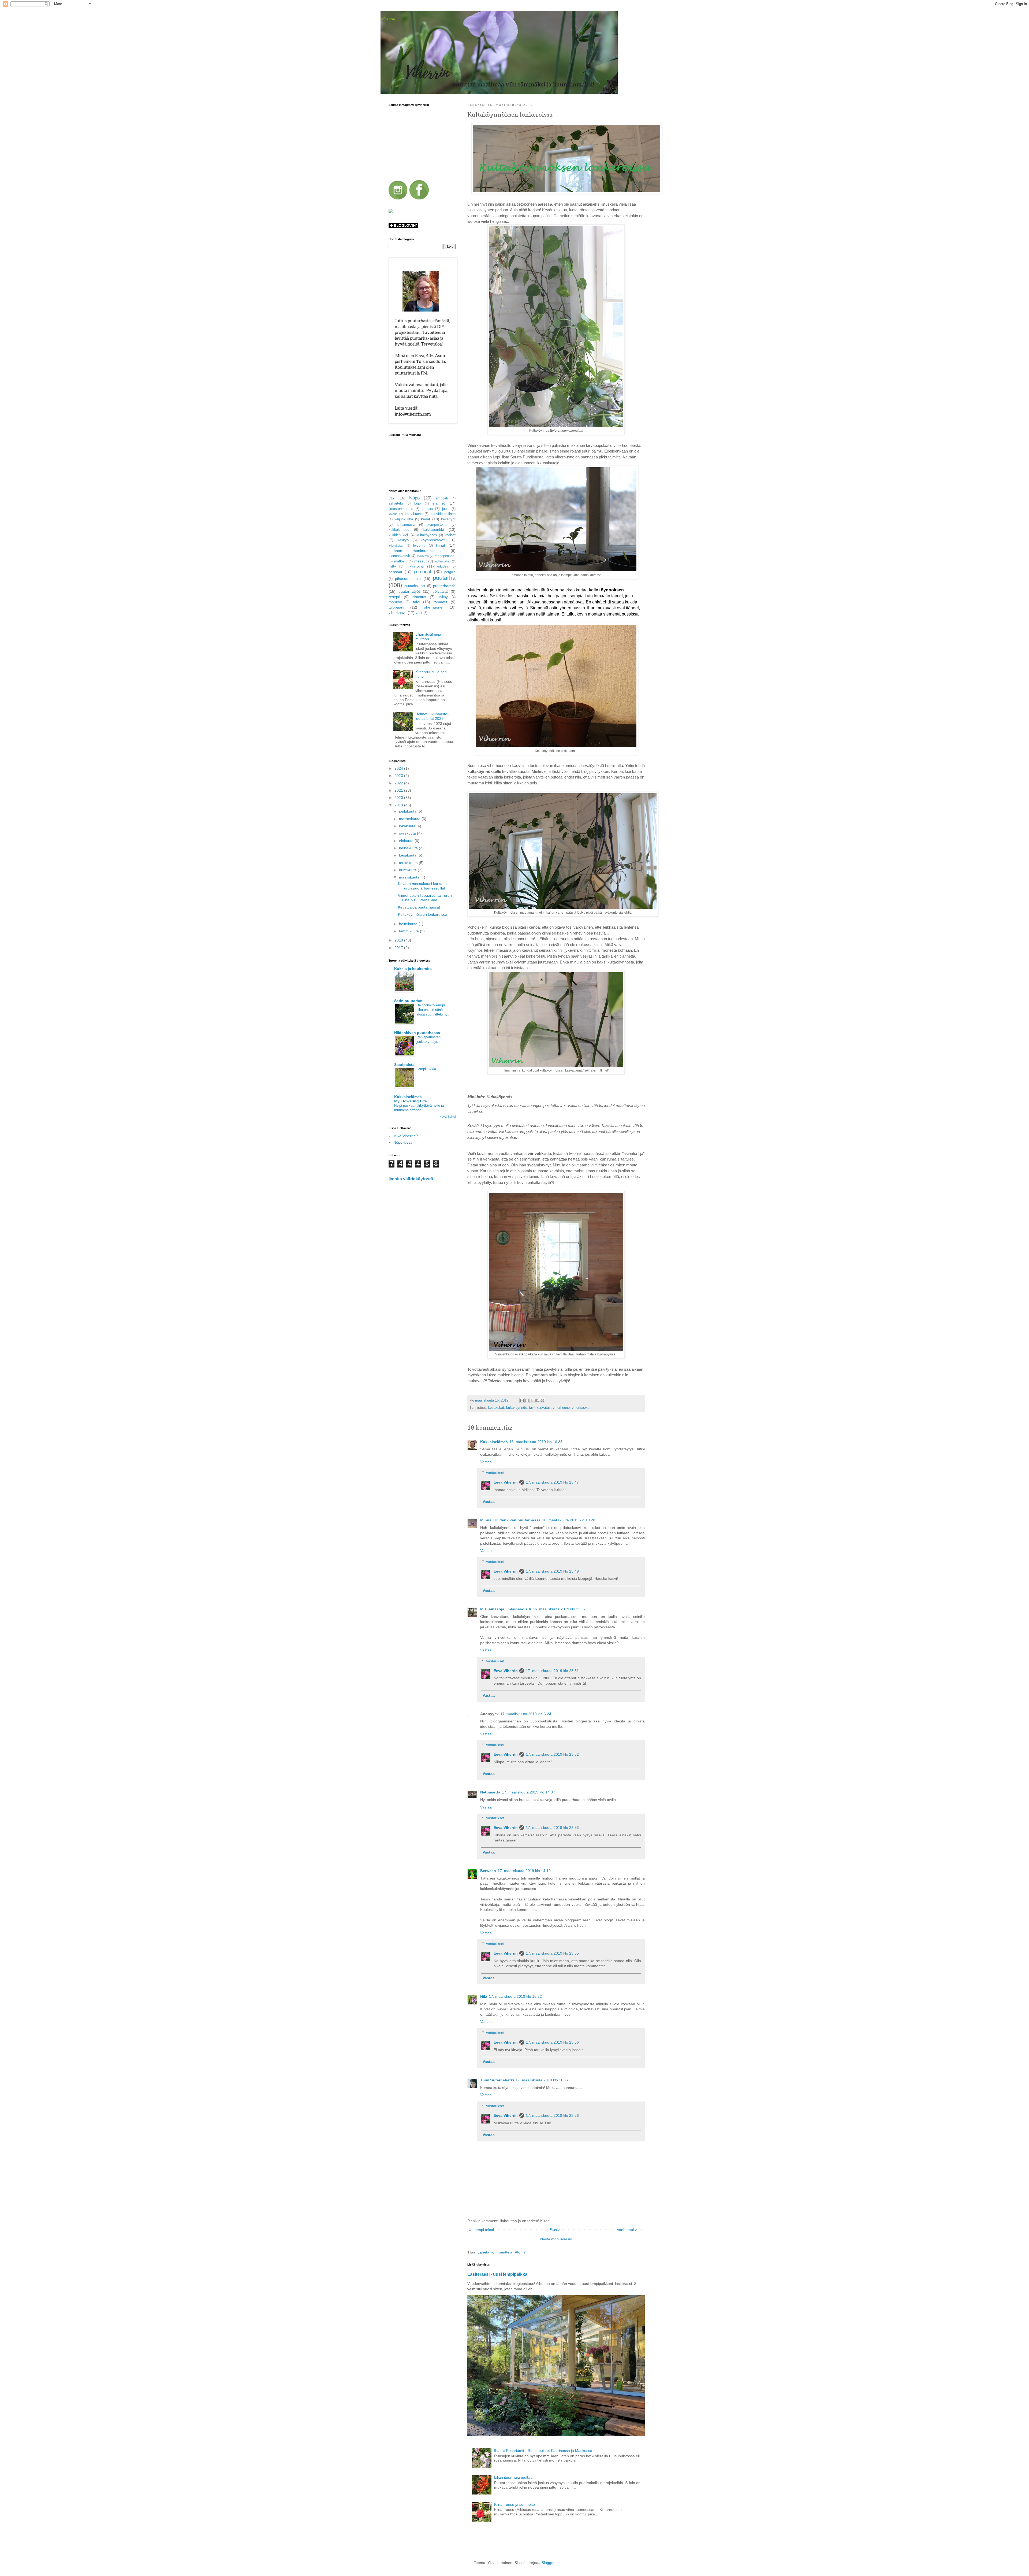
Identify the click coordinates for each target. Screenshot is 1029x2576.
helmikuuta (409, 924)
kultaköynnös (517, 1408)
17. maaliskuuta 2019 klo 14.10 (524, 1871)
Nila (484, 1996)
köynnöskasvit (433, 540)
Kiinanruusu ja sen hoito (514, 2504)
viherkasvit (580, 1408)
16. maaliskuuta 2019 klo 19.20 (569, 1520)
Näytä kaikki (448, 1117)
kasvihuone (414, 514)
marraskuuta (410, 819)
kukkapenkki (433, 529)
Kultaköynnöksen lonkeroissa (423, 914)
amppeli (442, 498)
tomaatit (440, 602)
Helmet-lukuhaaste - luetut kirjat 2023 (433, 716)
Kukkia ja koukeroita (413, 969)
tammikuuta (409, 931)
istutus (427, 509)
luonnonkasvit (399, 556)
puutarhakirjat (415, 586)
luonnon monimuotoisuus (415, 551)
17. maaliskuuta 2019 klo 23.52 (552, 1754)
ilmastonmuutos (401, 509)
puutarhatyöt (409, 591)
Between (488, 1871)
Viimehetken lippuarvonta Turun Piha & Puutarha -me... (425, 898)
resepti (394, 597)
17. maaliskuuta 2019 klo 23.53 (552, 1828)
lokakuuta (408, 826)
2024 (399, 768)
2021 (399, 790)
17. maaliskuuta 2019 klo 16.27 (542, 2080)
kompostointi (437, 525)
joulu (446, 509)
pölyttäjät (440, 591)
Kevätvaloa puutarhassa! (419, 907)
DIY (392, 498)
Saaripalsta (404, 1065)
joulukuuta (408, 811)
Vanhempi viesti (630, 2230)
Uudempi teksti (481, 2230)
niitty (392, 566)
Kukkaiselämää (494, 1442)
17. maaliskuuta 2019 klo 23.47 (552, 1482)
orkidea (443, 566)
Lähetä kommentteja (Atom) (501, 2252)
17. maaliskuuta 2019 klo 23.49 (552, 1571)
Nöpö (414, 498)
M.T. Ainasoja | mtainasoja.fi (506, 1609)
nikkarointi (415, 566)
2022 (399, 783)
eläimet (439, 503)
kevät (426, 519)
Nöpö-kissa (403, 1142)
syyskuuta (408, 833)
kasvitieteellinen (443, 514)
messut (420, 561)
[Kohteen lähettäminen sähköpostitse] (522, 1400)
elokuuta (407, 841)
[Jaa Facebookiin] (537, 1400)
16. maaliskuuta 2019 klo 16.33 (536, 1442)
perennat (422, 572)
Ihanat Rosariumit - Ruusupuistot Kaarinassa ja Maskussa (543, 2451)
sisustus (419, 597)
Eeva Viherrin (506, 1482)
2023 (399, 776)
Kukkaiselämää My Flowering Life (411, 1099)
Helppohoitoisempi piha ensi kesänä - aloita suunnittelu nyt (433, 1010)
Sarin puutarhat (408, 1001)
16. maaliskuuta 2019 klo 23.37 (559, 1609)
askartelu (396, 503)
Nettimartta (490, 1792)
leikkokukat (396, 546)
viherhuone (561, 1408)
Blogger (548, 2563)
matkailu (401, 561)
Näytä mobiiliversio (556, 2239)
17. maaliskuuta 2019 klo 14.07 (528, 1792)
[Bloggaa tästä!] (527, 1400)
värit (419, 613)
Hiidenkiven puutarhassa (417, 1033)
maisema (423, 556)
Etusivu (555, 2230)
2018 (399, 940)
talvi (416, 602)
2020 (399, 798)
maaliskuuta (410, 877)
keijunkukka (404, 519)
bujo (417, 503)
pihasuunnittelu (408, 579)
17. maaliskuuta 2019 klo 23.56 (552, 2042)
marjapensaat (445, 556)
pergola (450, 572)
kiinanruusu (406, 525)
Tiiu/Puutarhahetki (497, 2080)
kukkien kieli (399, 535)
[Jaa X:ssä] (532, 1400)
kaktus (393, 514)
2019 (399, 805)
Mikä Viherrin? (406, 1136)
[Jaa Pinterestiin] (542, 1400)
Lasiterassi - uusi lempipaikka (497, 2274)
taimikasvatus (540, 1408)
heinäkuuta (409, 848)
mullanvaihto (442, 561)
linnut (441, 545)
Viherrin (388, 19)
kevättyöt (448, 519)
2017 (399, 948)
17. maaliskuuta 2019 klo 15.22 (515, 1996)
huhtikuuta (408, 870)
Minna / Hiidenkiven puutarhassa (510, 1520)
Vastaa (486, 1462)
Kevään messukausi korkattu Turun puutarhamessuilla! (422, 886)
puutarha (444, 578)
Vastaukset (495, 1473)
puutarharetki (444, 586)
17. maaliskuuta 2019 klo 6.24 (526, 1714)
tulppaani (396, 607)
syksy (443, 597)
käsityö (403, 540)
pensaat (395, 572)
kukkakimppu (399, 530)
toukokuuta (409, 863)
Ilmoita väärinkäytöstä (411, 1179)
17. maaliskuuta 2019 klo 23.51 (552, 1671)
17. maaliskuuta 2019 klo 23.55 (552, 1953)
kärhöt (450, 535)
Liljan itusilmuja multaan (514, 2477)
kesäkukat (496, 1408)
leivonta (419, 546)
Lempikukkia (426, 1069)
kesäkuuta (408, 855)
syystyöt (395, 602)
